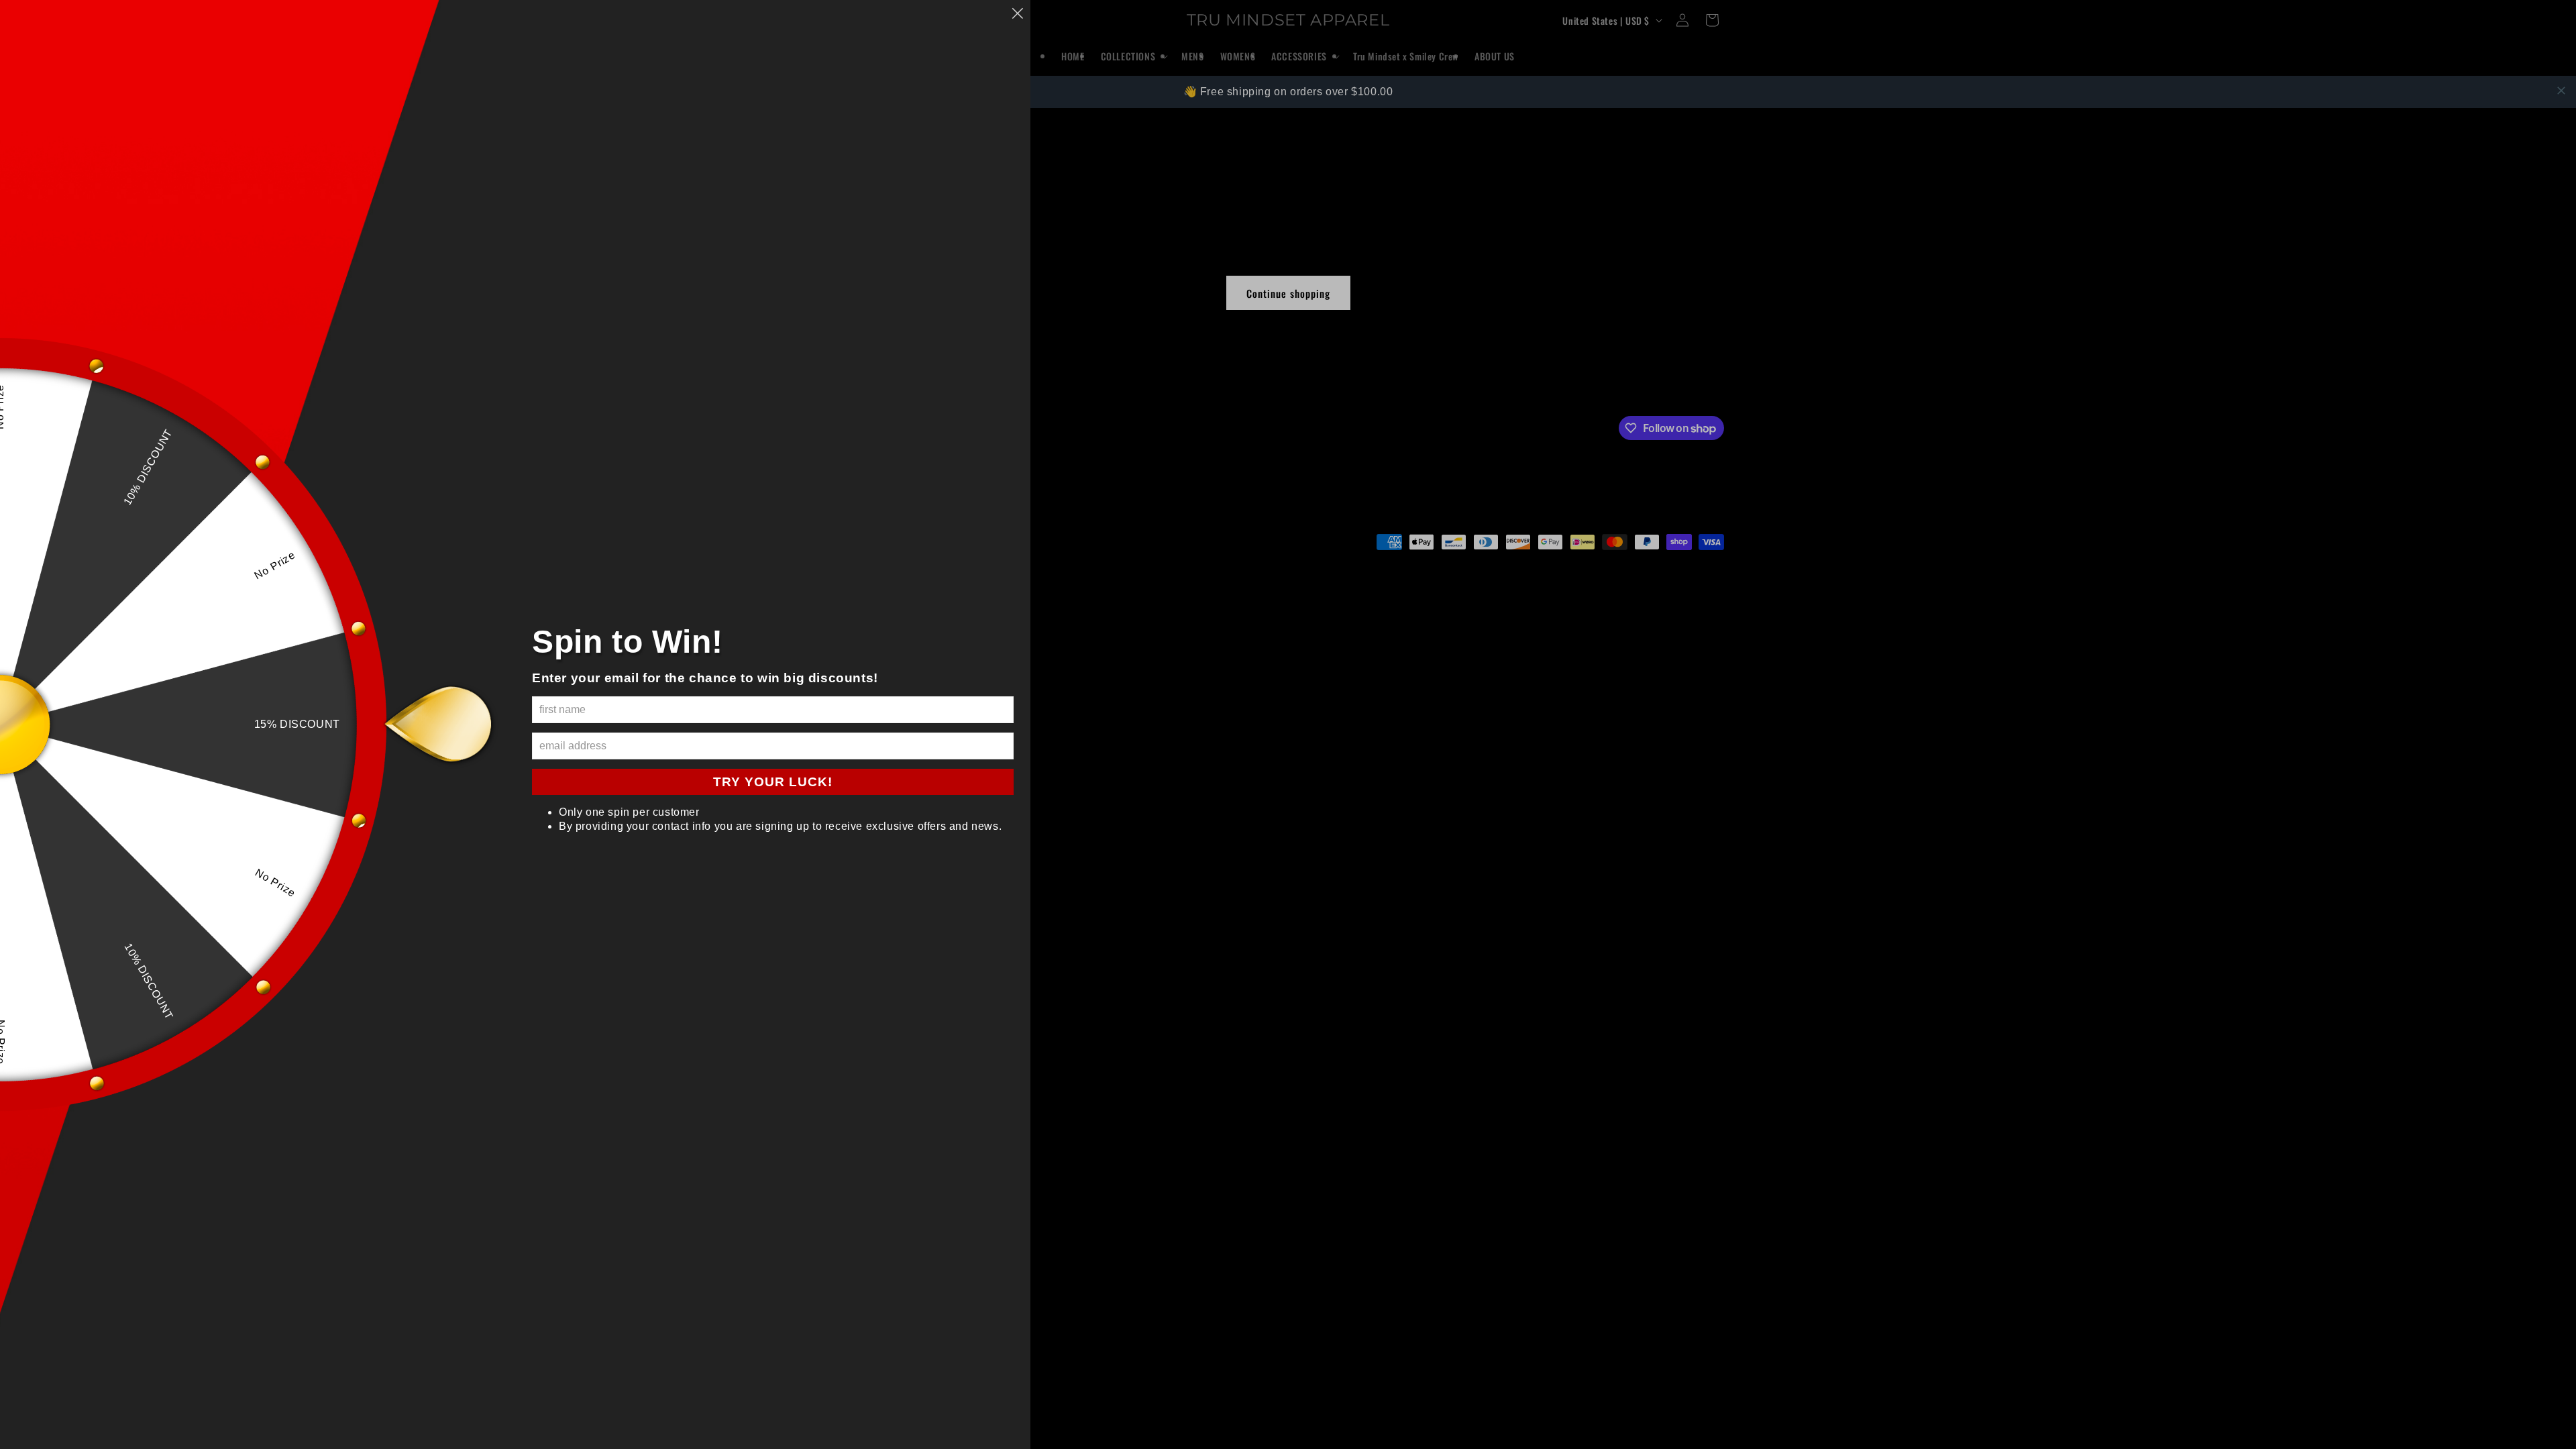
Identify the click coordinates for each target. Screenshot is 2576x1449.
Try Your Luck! (773, 782)
